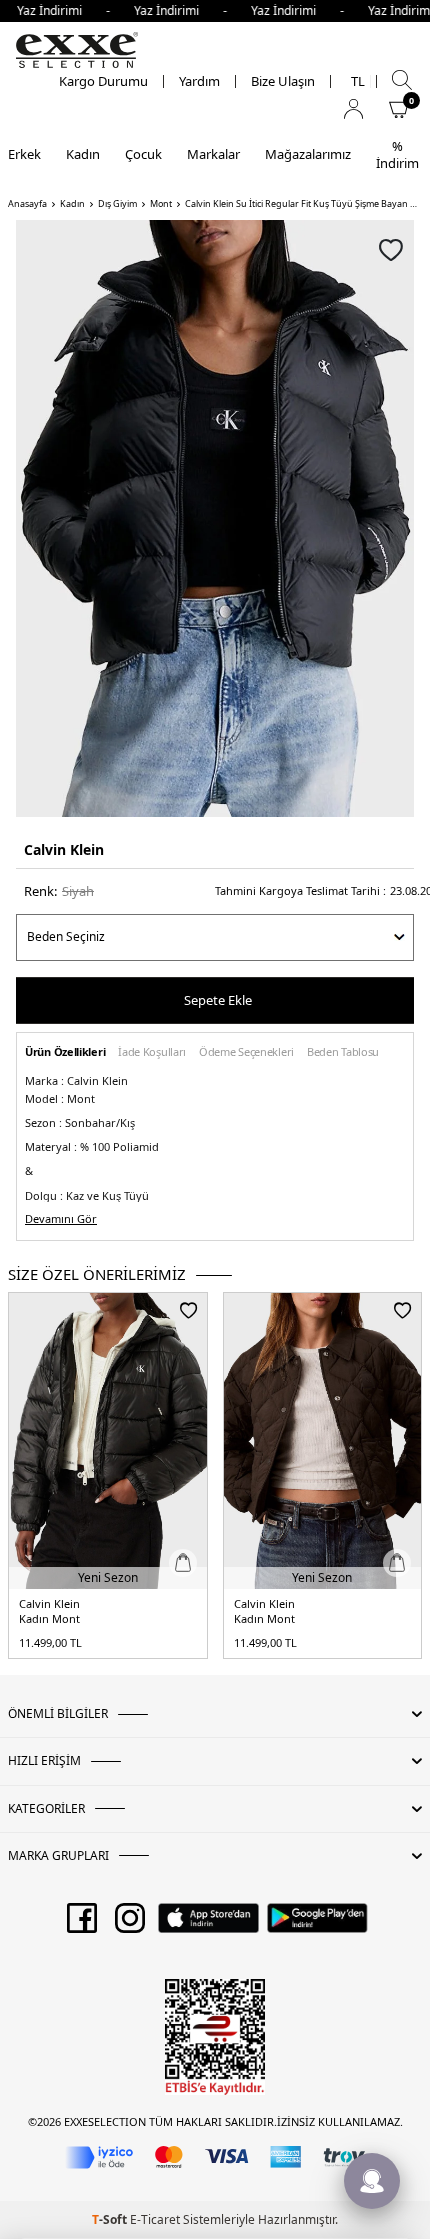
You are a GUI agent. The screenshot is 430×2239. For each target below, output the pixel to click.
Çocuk (143, 154)
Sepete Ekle (218, 1000)
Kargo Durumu (103, 81)
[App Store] (208, 1925)
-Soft (111, 2219)
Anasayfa (27, 204)
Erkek (24, 154)
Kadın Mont (49, 1619)
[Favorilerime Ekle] (188, 1310)
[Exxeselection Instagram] (130, 1925)
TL (358, 81)
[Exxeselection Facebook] (82, 1925)
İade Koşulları (152, 1052)
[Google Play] (317, 1925)
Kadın (83, 154)
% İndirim (397, 154)
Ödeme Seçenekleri (246, 1052)
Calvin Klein (64, 849)
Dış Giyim (117, 204)
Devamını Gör (61, 1219)
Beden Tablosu (343, 1052)
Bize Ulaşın (283, 81)
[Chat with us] (372, 2181)
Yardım (199, 81)
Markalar (213, 154)
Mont (161, 204)
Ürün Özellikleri (65, 1052)
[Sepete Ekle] (183, 1563)
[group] (215, 518)
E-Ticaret (155, 2219)
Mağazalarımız (308, 154)
